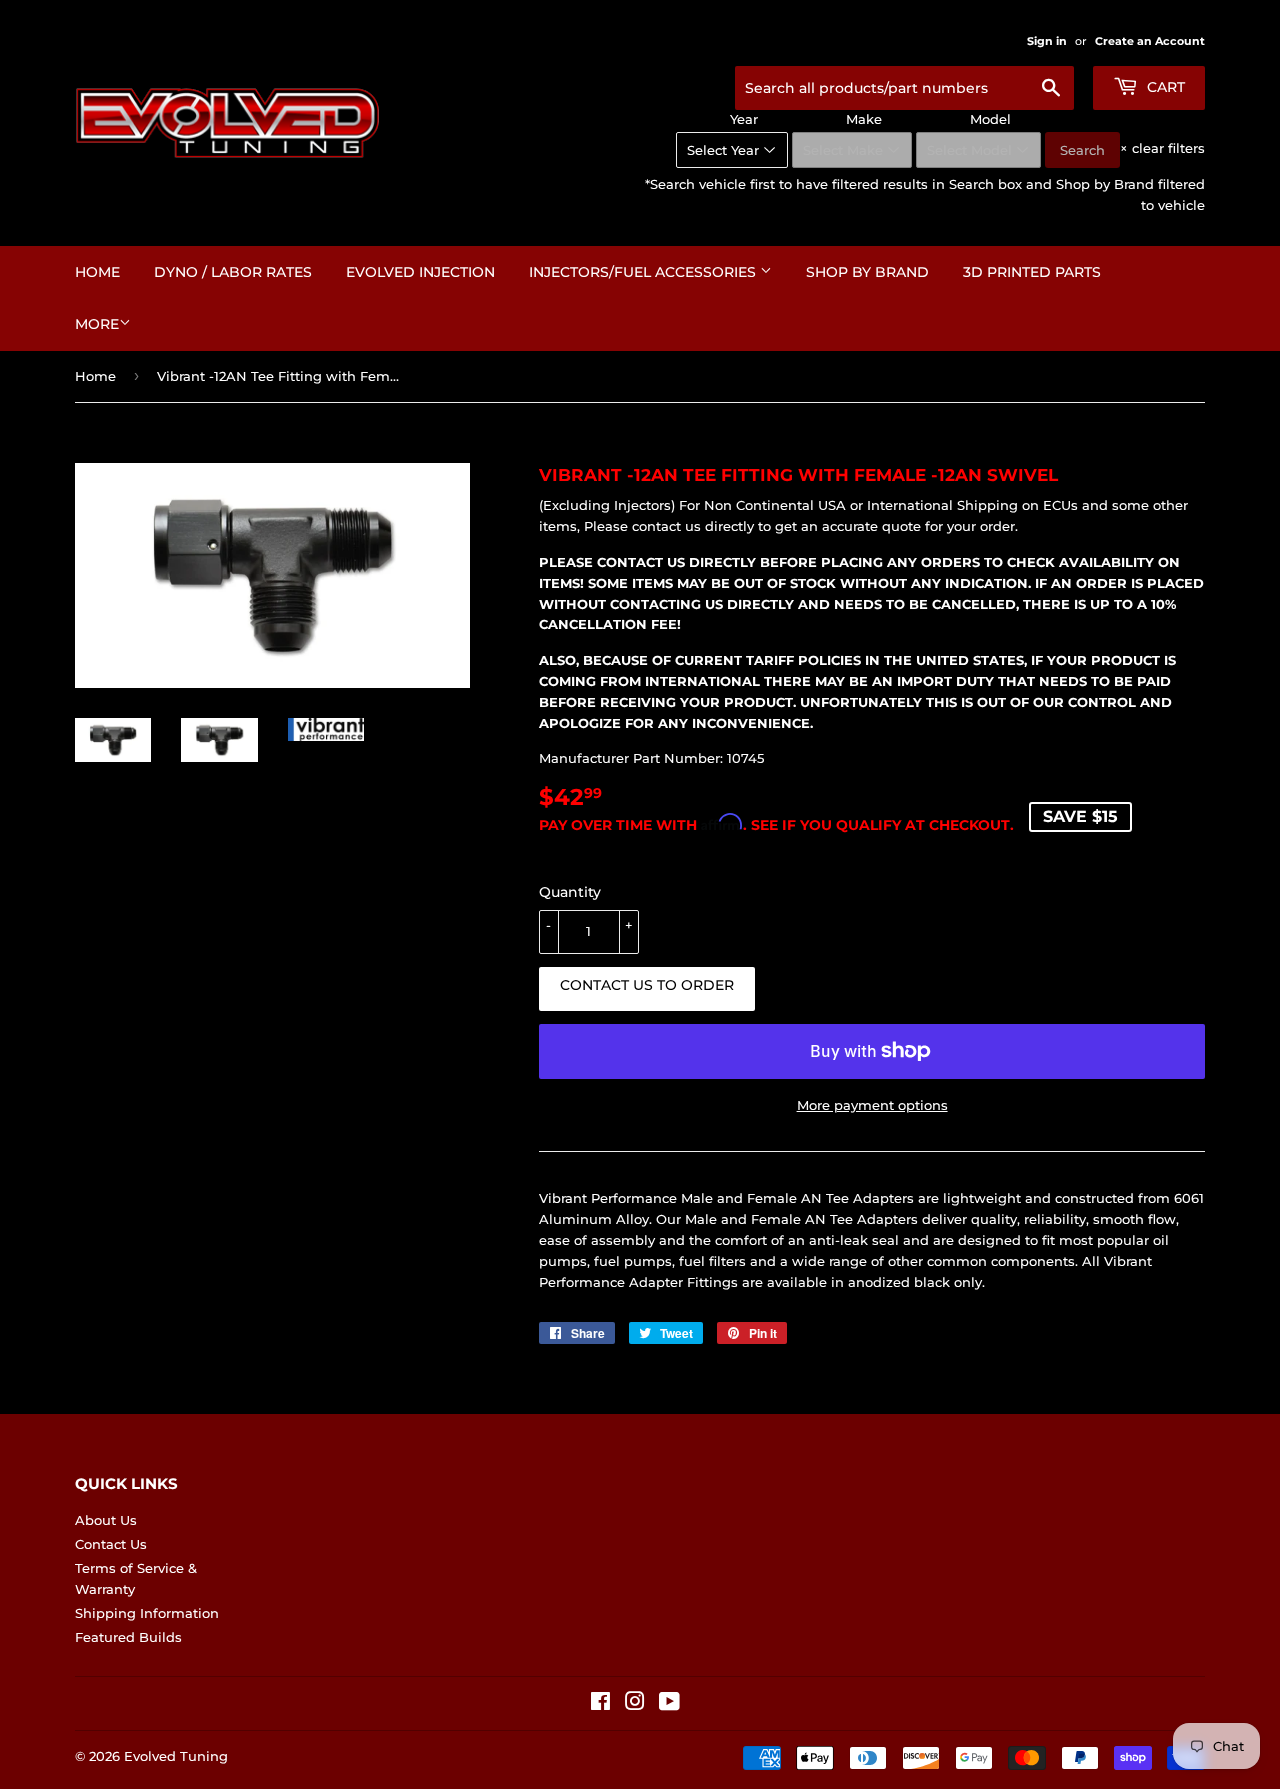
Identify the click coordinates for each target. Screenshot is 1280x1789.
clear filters (1162, 148)
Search (1082, 150)
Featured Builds (128, 1637)
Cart (1164, 87)
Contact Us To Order (647, 985)
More (97, 324)
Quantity (570, 892)
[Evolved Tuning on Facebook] (600, 1704)
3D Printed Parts (1032, 272)
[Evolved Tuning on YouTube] (669, 1704)
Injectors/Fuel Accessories (644, 272)
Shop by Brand (867, 272)
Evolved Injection (420, 272)
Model (990, 119)
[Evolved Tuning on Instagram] (635, 1704)
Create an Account (1150, 41)
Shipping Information (147, 1613)
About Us (106, 1520)
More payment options (872, 1105)
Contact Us (111, 1544)
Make (864, 119)
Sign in (1047, 41)
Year (744, 119)
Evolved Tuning (176, 1756)
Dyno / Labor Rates (233, 272)
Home (97, 272)
